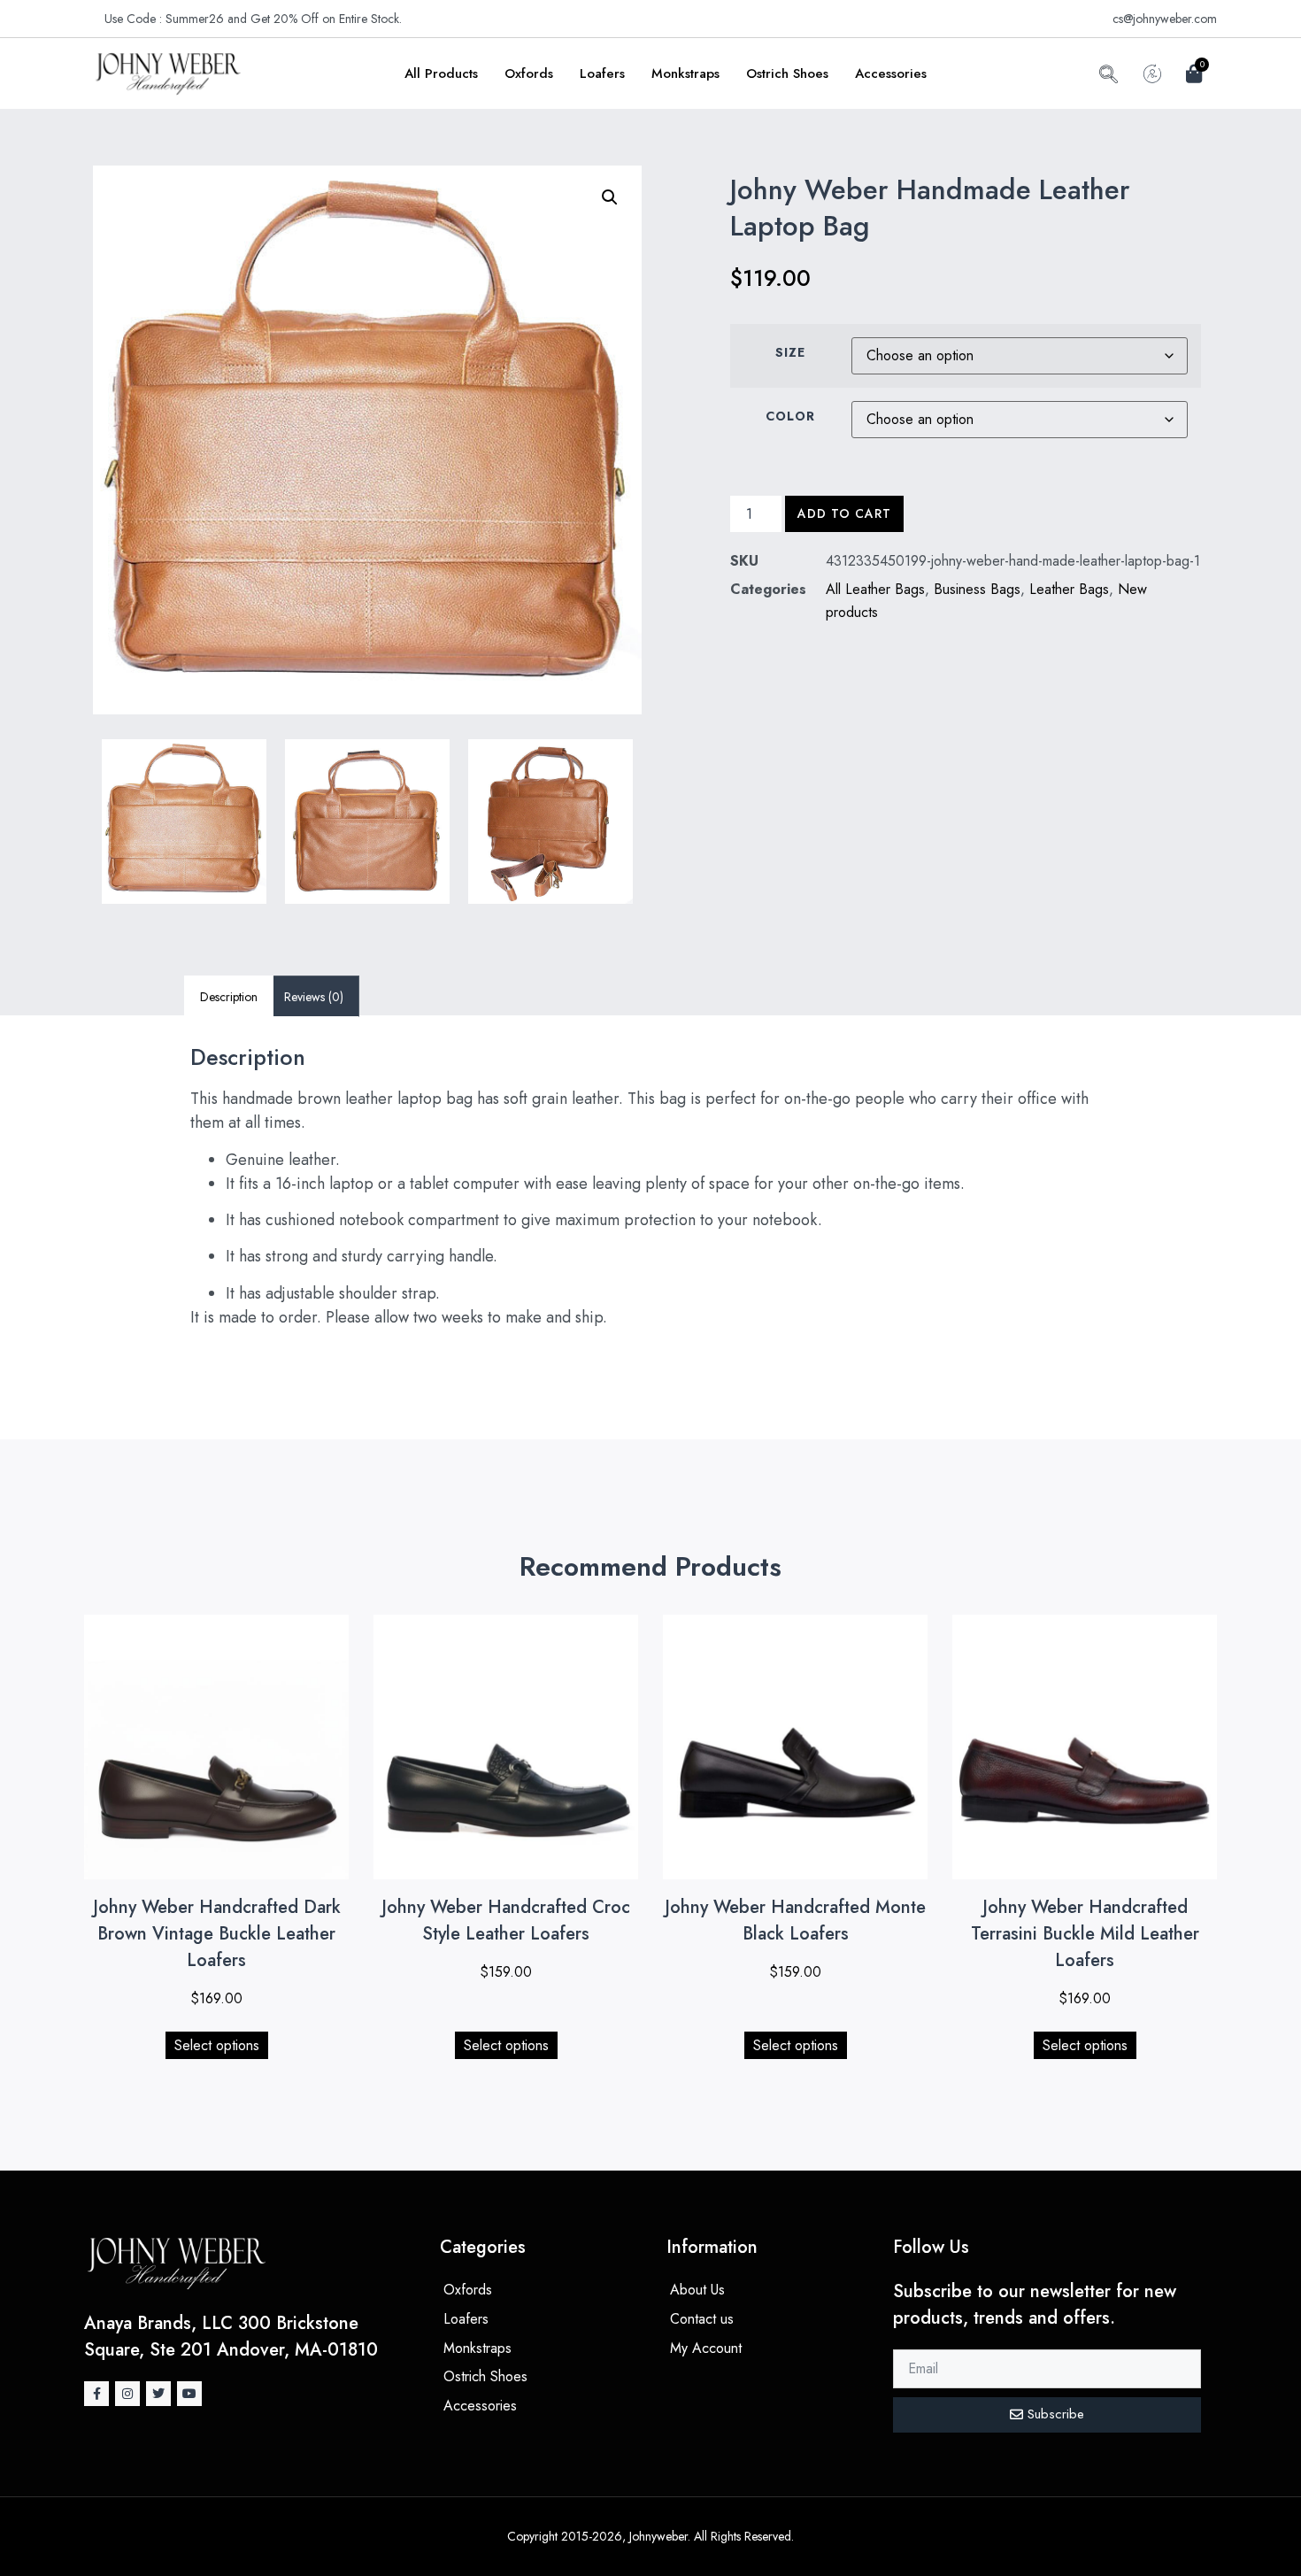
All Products (441, 73)
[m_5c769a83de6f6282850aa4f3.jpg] (367, 821)
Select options (217, 2045)
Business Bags (977, 589)
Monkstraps (685, 73)
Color (790, 416)
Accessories (891, 73)
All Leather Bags (875, 589)
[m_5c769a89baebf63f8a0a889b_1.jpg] (184, 821)
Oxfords (529, 73)
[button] (1109, 77)
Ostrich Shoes (787, 73)
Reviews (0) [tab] (314, 997)
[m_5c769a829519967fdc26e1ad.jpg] (550, 821)
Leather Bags (1069, 589)
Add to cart (844, 513)
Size (790, 352)
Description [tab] (229, 997)
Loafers (602, 73)
